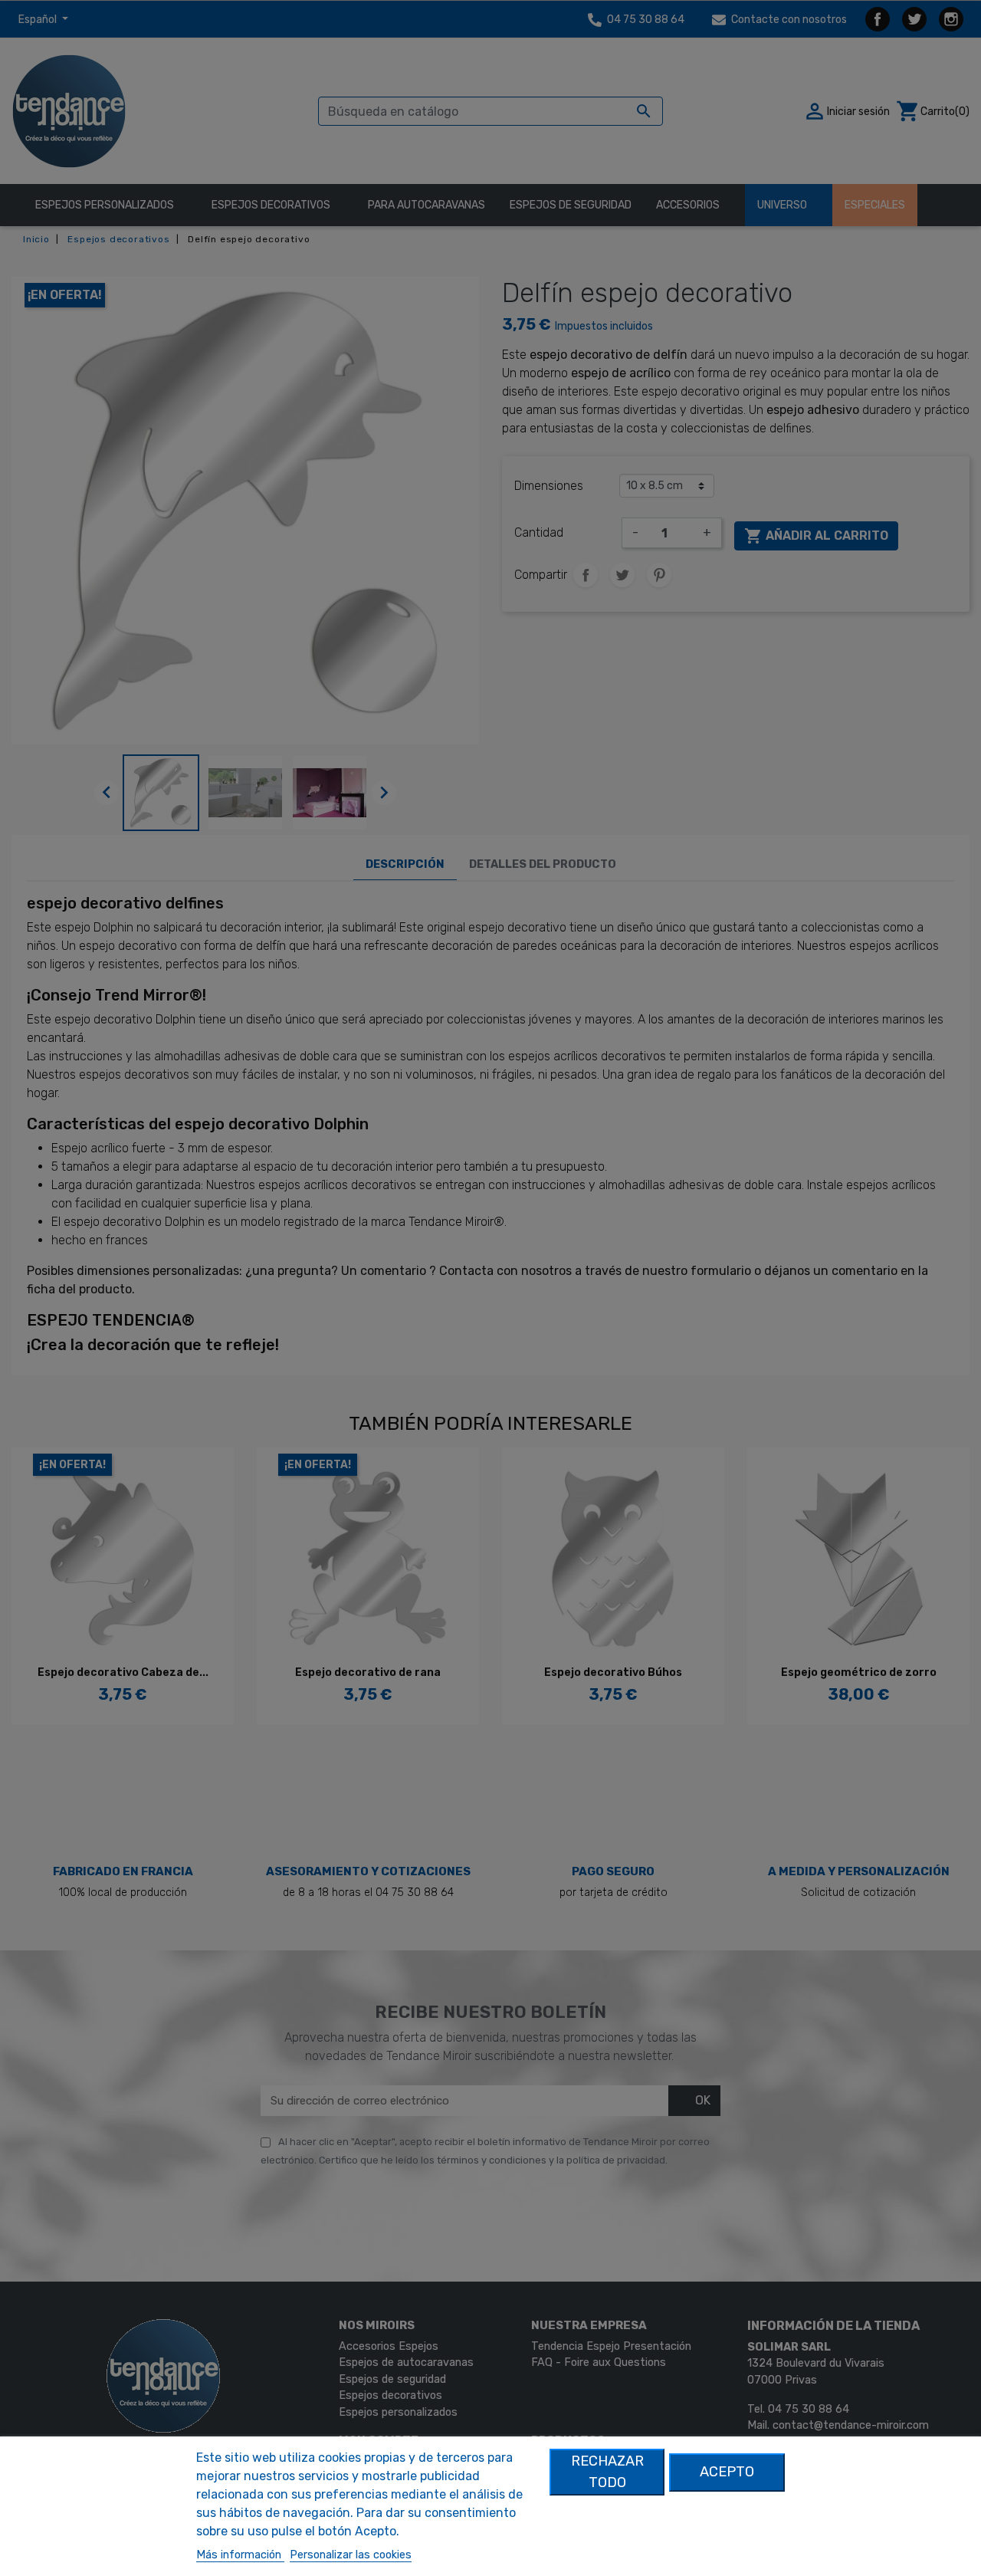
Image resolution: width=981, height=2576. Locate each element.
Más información (240, 2555)
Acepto (727, 2472)
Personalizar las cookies (351, 2555)
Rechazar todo (607, 2471)
